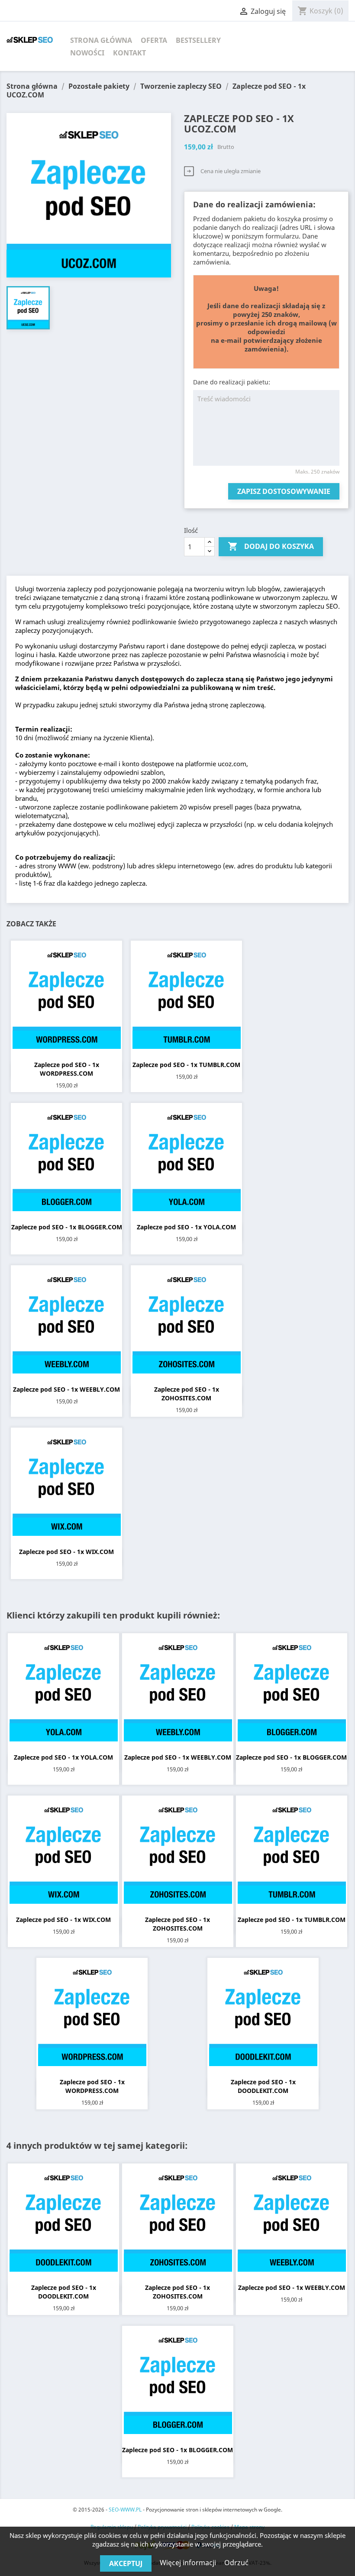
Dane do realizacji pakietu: (232, 382)
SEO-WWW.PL (125, 2510)
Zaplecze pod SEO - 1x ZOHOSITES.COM (187, 1394)
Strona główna (101, 40)
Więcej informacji (189, 2563)
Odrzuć (236, 2563)
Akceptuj (126, 2563)
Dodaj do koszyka (271, 546)
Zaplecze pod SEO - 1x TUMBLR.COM (186, 1065)
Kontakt (129, 53)
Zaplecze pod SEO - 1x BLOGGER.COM (67, 1227)
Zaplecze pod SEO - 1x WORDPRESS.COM (67, 1069)
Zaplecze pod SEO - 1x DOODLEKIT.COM (263, 2086)
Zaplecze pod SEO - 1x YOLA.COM (186, 1227)
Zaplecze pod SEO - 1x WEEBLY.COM (66, 1389)
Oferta (154, 40)
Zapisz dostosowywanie (284, 491)
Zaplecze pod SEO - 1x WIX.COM (66, 1552)
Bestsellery (198, 40)
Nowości (87, 53)
